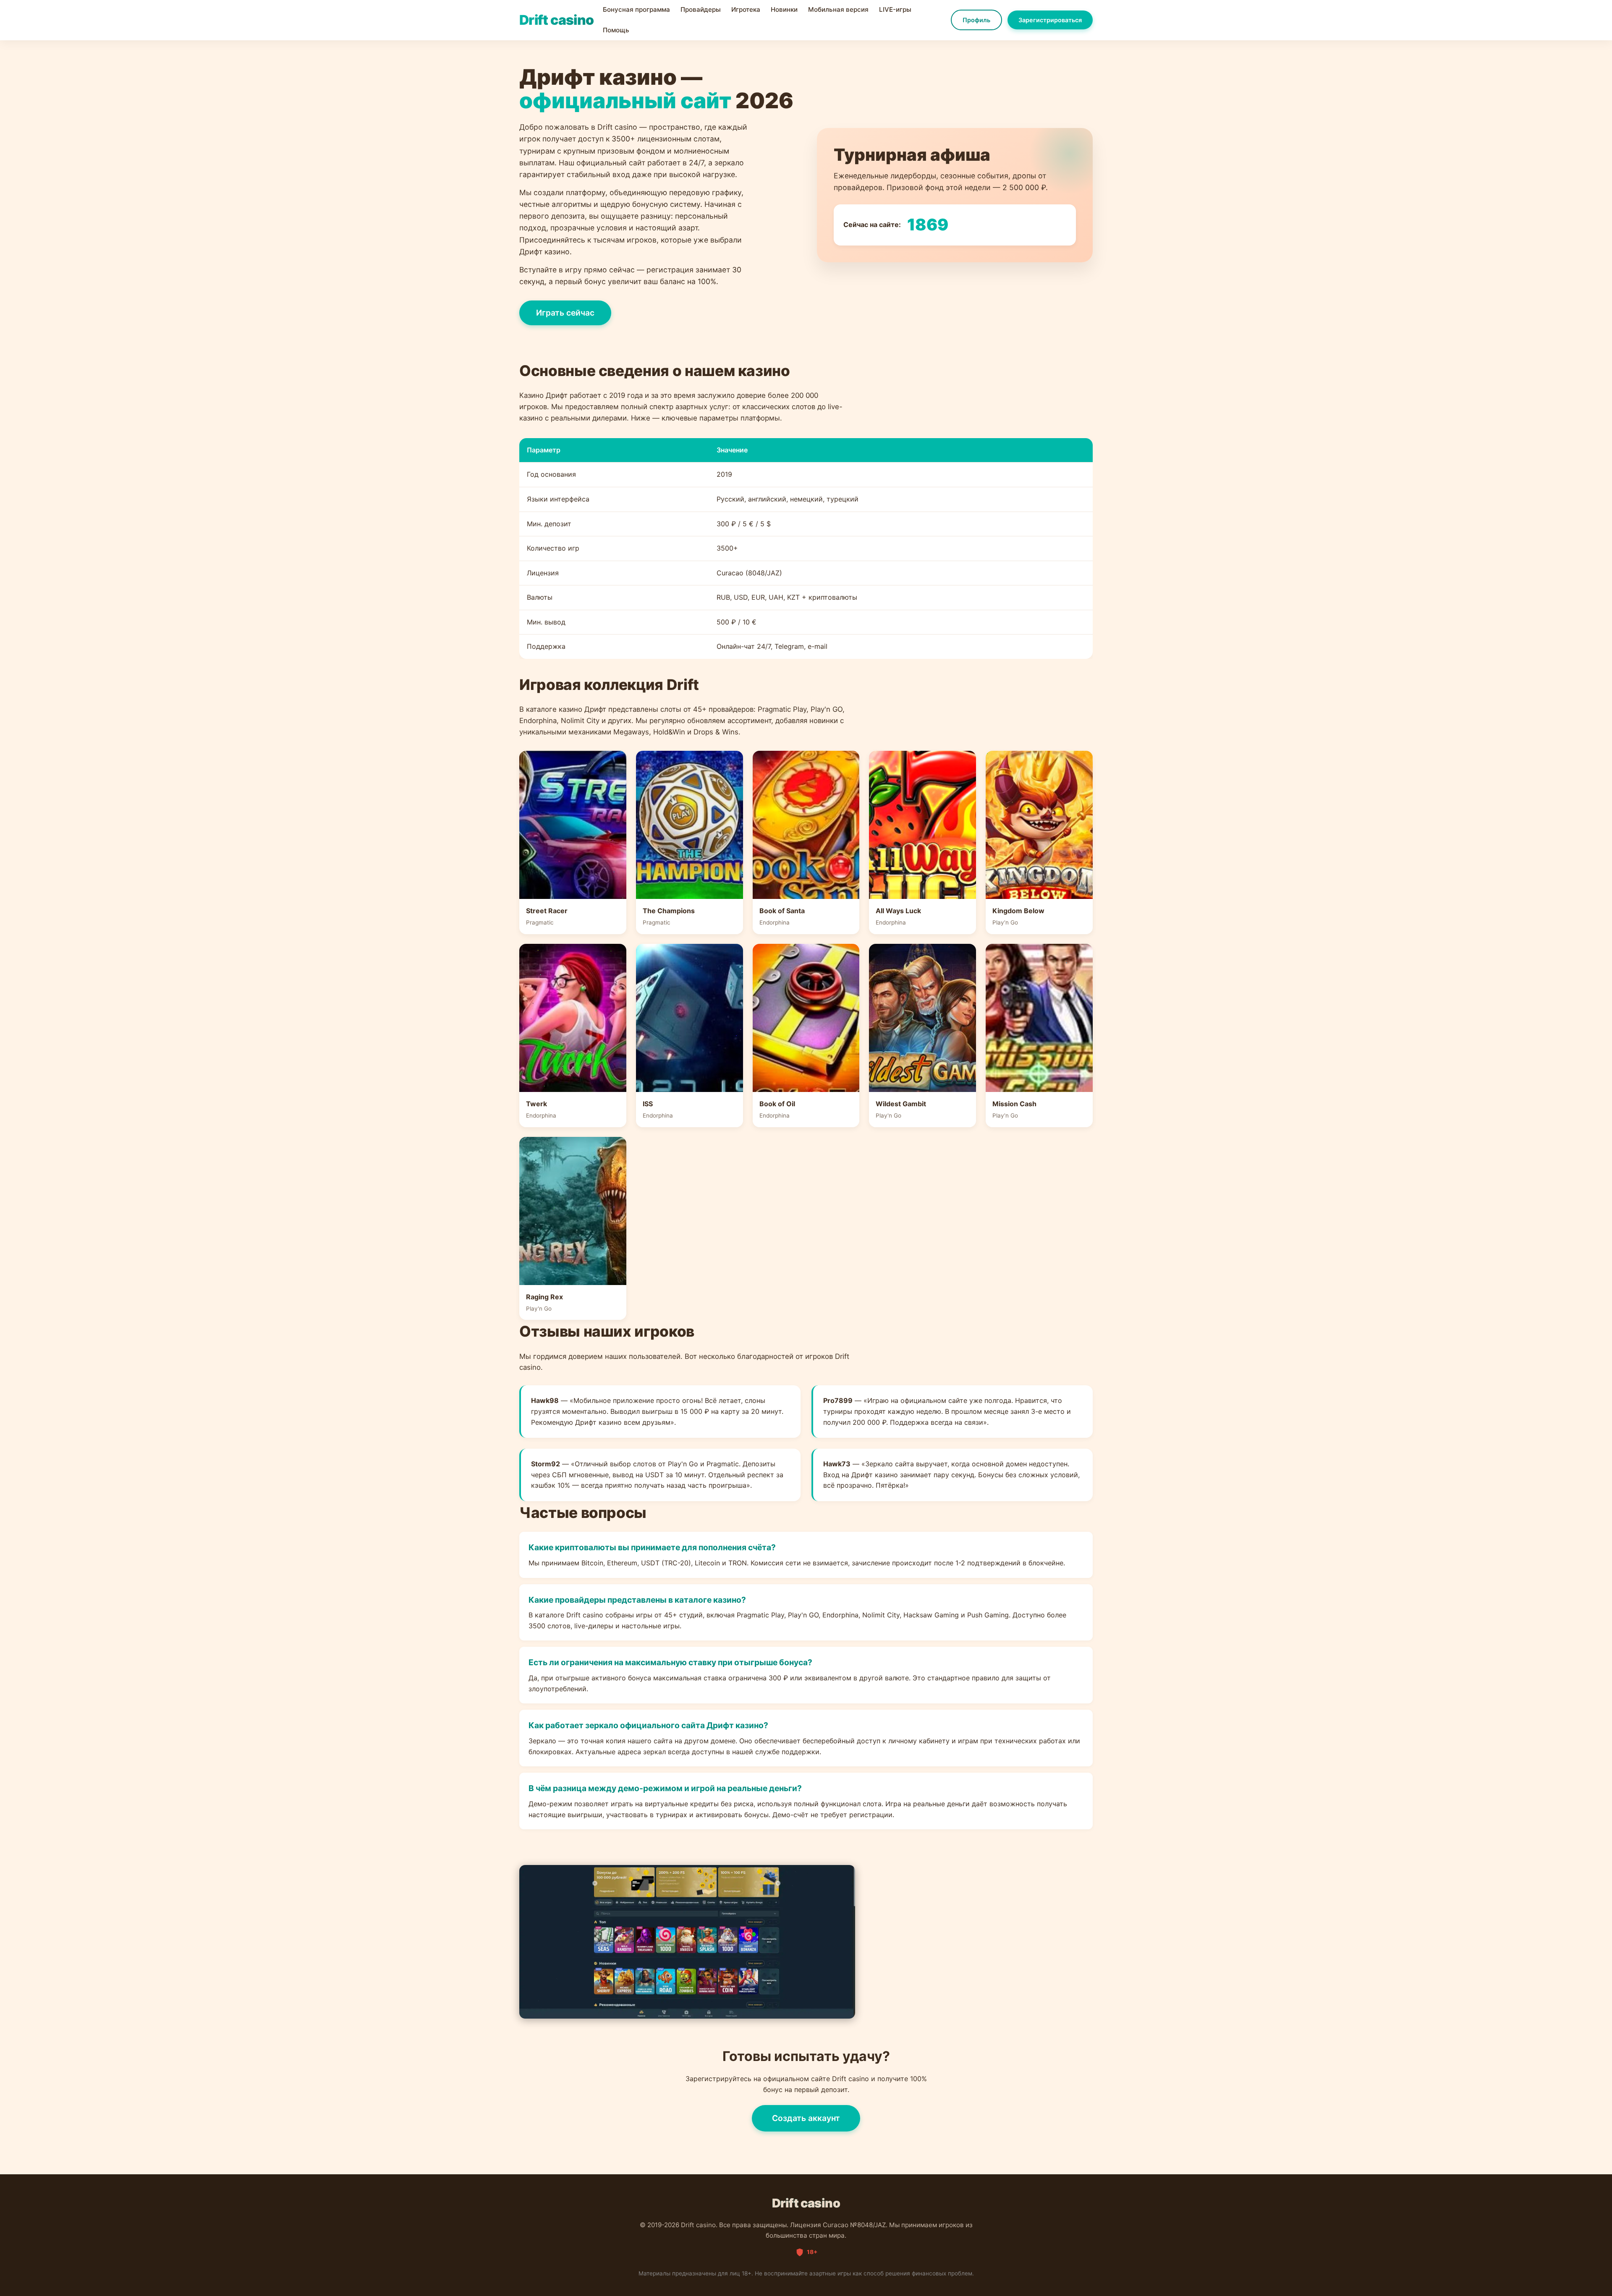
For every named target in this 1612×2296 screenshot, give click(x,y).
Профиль (976, 20)
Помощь (616, 30)
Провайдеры (701, 9)
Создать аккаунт (806, 2118)
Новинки (784, 9)
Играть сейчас (565, 313)
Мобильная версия (838, 9)
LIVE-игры (895, 9)
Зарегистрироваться (1050, 20)
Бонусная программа (636, 9)
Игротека (746, 9)
